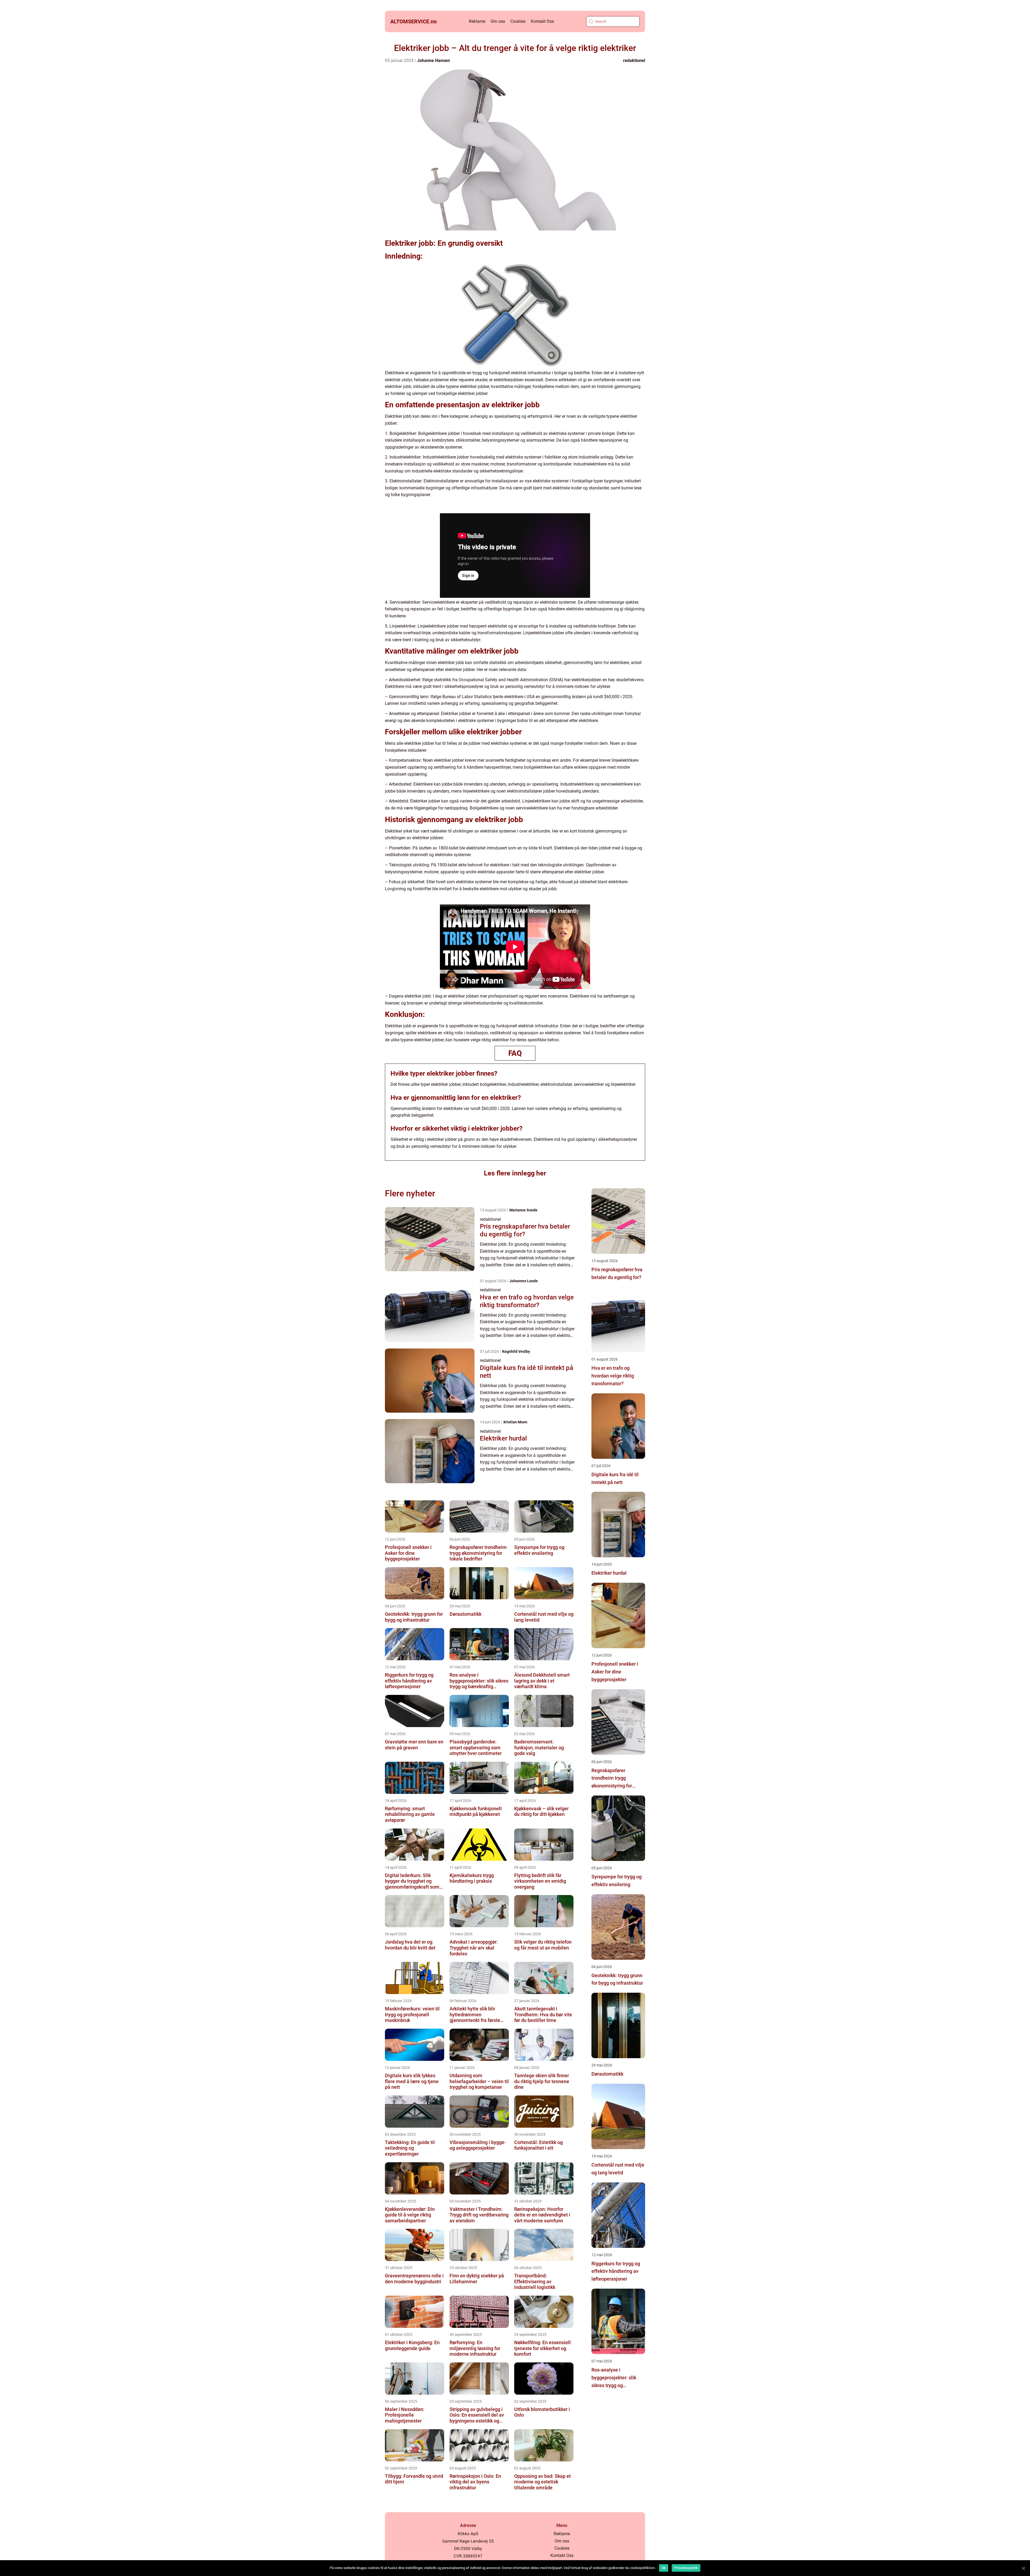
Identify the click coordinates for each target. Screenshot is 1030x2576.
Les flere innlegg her (515, 1173)
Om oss (498, 21)
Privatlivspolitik (686, 2568)
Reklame (477, 21)
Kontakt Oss (542, 21)
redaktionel (634, 61)
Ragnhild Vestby (516, 1351)
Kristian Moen (515, 1422)
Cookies (518, 21)
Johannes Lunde (524, 1281)
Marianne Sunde (523, 1210)
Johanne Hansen (433, 61)
